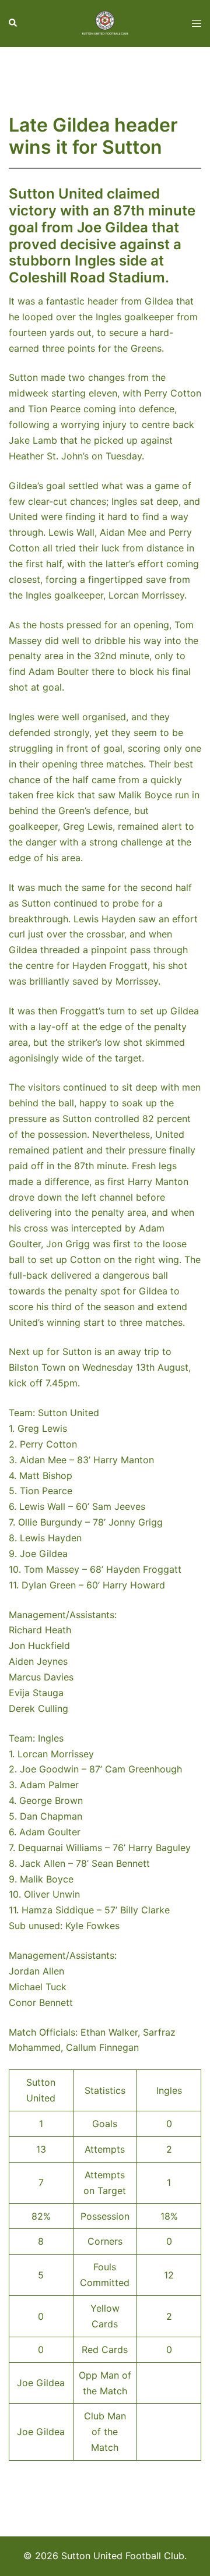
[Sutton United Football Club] (105, 23)
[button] (13, 23)
